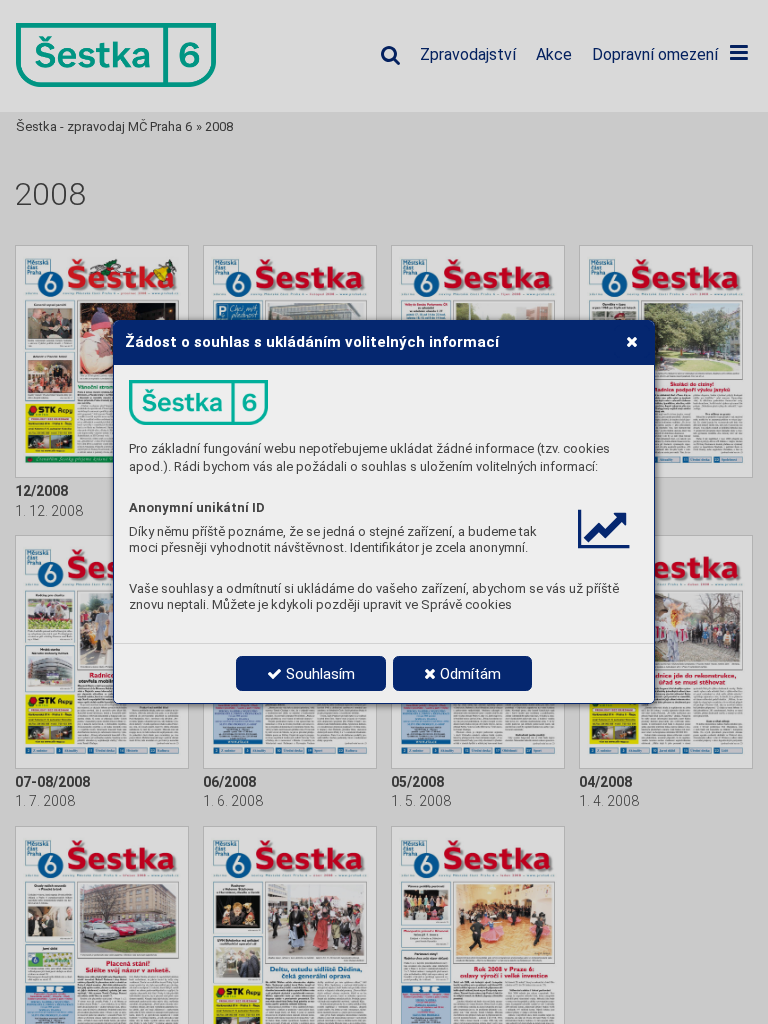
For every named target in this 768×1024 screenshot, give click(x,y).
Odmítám (468, 674)
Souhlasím (318, 674)
